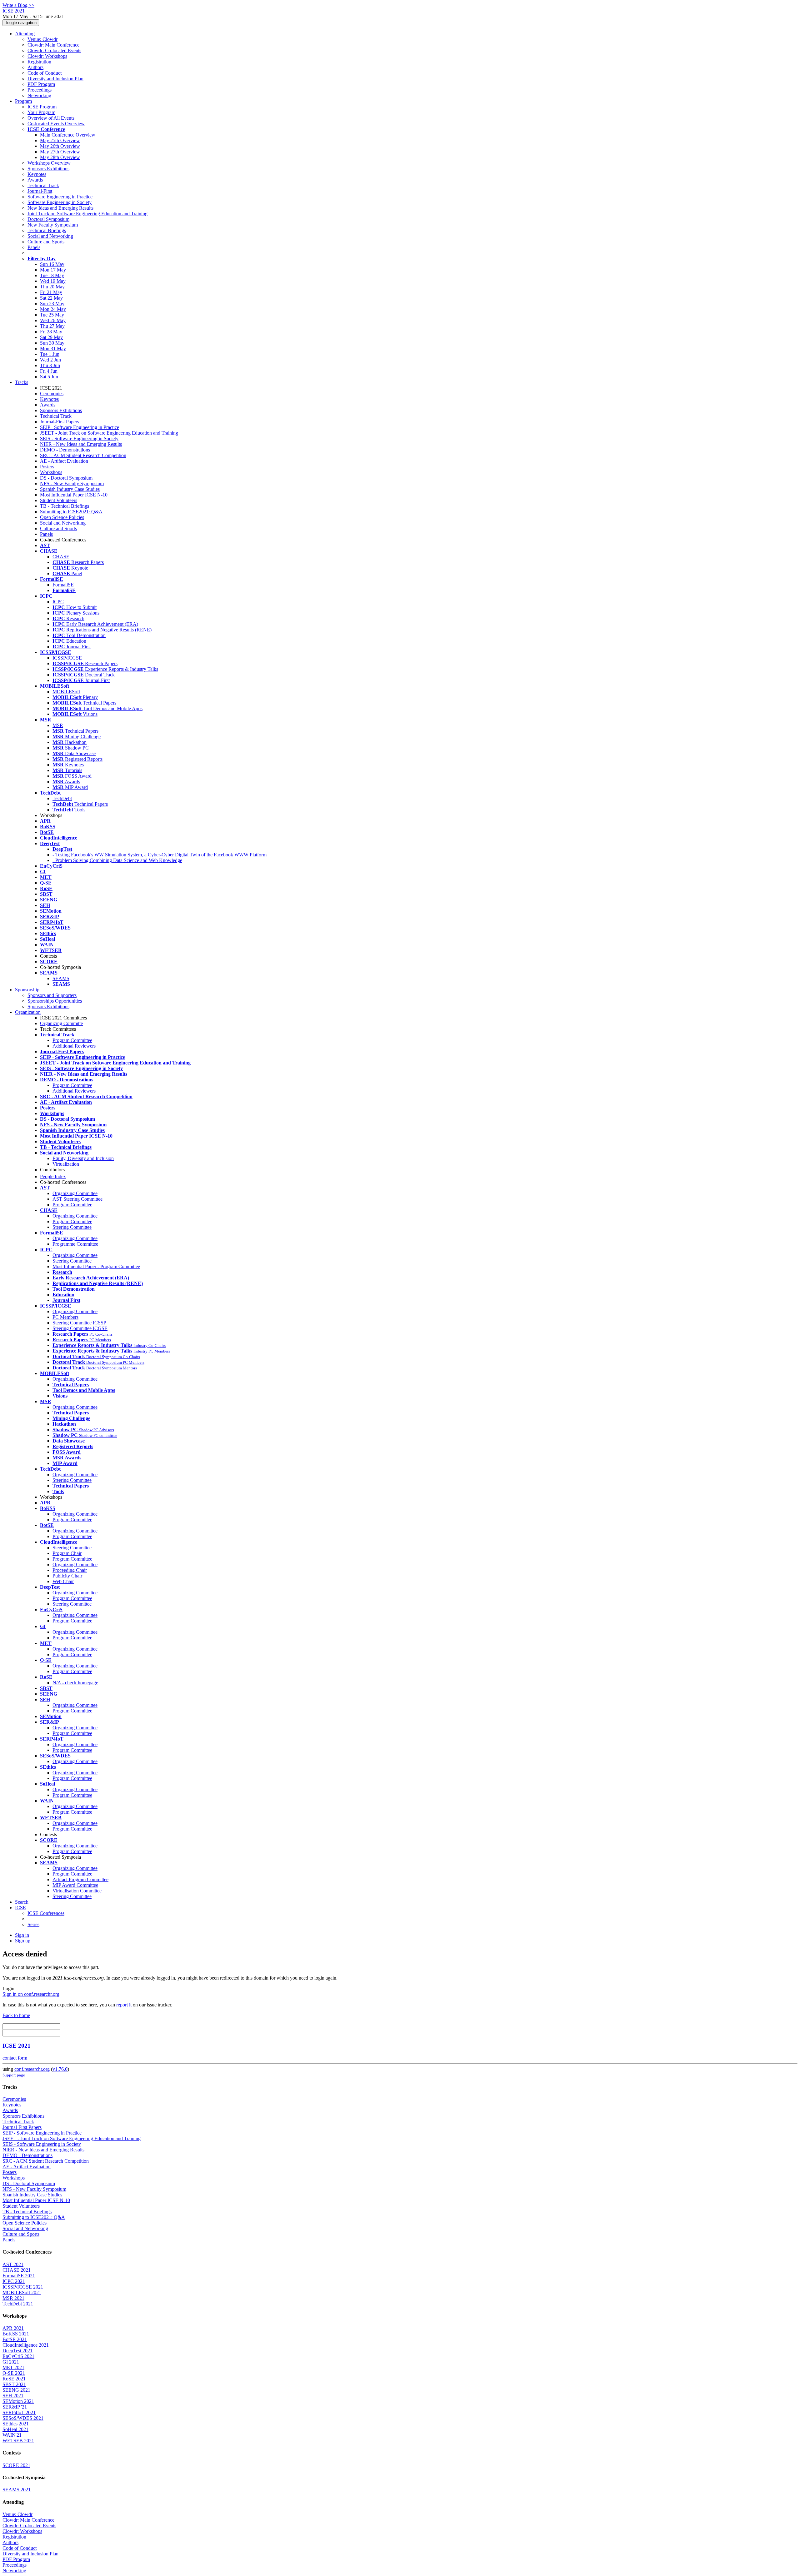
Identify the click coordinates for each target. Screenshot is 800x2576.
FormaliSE (63, 585)
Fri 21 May (51, 292)
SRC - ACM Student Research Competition (83, 455)
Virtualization (66, 1164)
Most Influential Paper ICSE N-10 (74, 495)
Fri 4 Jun (49, 371)
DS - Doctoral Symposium (66, 478)
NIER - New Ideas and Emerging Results (81, 444)
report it (124, 2005)
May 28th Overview (60, 157)
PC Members (65, 1317)
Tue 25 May (52, 315)
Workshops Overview (49, 163)
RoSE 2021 (14, 2379)
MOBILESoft (66, 692)
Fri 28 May (51, 332)
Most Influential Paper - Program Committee (96, 1266)
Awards (35, 180)
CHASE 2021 (17, 2270)
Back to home (16, 2015)
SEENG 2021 (16, 2390)
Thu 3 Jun (50, 365)
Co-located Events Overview (56, 124)
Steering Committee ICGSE (80, 1328)
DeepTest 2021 (17, 2351)
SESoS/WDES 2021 (23, 2418)
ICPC (58, 602)
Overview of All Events (51, 118)
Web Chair (63, 1581)
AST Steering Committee (77, 1199)
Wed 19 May (53, 281)
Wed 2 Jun (50, 360)
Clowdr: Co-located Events (54, 50)
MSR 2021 (13, 2298)
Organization (28, 1012)
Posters (47, 467)
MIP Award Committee (75, 1885)
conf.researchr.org (32, 2069)
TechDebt (62, 798)
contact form (15, 2058)
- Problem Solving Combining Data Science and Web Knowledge (117, 860)
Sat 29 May (51, 337)
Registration (39, 62)
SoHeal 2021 (15, 2429)
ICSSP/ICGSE (67, 658)
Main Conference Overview (68, 135)
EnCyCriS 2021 (18, 2356)
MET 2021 (13, 2367)
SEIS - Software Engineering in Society (79, 438)
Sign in (22, 1935)
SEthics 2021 (16, 2424)
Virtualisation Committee (77, 1891)
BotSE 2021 (15, 2339)
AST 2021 (13, 2264)
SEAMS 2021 (17, 2490)
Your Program (41, 112)
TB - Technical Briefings (65, 506)
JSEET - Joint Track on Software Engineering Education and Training (109, 433)
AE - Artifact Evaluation (64, 461)
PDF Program (41, 84)
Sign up (23, 1941)
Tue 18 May (52, 275)
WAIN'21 (12, 2435)
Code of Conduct (45, 73)
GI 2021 (11, 2362)
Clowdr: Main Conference (53, 45)
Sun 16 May (52, 264)
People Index (53, 1176)
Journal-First (40, 191)
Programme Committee (75, 1244)
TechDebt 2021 (18, 2304)
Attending (25, 34)
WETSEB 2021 (18, 2441)
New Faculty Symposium (53, 225)
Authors (35, 67)
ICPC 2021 (14, 2281)
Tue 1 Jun (50, 354)
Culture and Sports (46, 242)
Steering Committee (72, 1227)
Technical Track (43, 185)
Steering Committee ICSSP (79, 1323)
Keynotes (37, 174)
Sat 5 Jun (49, 377)
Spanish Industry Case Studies (70, 489)
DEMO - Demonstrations (65, 450)
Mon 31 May (53, 349)
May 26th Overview (60, 146)
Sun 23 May (52, 304)
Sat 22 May (51, 298)
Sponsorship (27, 990)
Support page (14, 2075)
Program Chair (67, 1553)
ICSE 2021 (17, 2046)
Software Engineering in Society (60, 202)
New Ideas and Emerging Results (60, 208)
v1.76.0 (60, 2069)
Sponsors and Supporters (52, 995)
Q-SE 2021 (14, 2373)
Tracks (22, 382)
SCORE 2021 (16, 2465)
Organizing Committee (75, 1193)
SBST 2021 (14, 2384)
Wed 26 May (53, 320)
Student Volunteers (59, 500)
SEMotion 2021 (18, 2401)
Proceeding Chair (70, 1570)
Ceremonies (52, 394)
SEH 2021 (13, 2396)
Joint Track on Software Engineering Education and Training (87, 214)
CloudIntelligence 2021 (26, 2345)
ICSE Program (42, 107)
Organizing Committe (61, 1023)
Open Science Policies (62, 517)
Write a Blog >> (18, 5)
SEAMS (61, 978)
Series (33, 1924)
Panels (34, 247)
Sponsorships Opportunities (55, 1001)
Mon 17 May (53, 270)
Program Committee (72, 1040)
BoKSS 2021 (16, 2334)
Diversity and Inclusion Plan (55, 79)
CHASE (61, 557)
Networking (39, 95)
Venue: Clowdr (42, 39)
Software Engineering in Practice (60, 197)
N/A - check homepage (75, 1683)
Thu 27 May (52, 326)
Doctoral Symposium (48, 219)
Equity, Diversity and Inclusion (83, 1158)
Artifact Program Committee (80, 1879)
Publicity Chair (67, 1576)
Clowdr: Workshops (47, 56)
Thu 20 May (52, 287)
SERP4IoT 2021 (19, 2412)
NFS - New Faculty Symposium (72, 483)
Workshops (51, 472)
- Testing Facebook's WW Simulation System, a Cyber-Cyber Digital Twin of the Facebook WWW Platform (160, 855)
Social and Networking (50, 236)
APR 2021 (13, 2328)
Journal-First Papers (60, 422)
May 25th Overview (60, 140)
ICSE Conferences (46, 1913)
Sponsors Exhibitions (48, 169)
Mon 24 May (53, 309)
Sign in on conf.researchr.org (31, 1994)
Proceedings (40, 90)
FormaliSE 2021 (19, 2276)
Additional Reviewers (74, 1046)
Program (23, 101)
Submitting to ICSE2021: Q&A (71, 512)
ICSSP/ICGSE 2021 (23, 2287)
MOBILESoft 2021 (22, 2292)
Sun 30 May (52, 343)
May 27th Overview (60, 152)
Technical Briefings (47, 230)
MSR (58, 725)
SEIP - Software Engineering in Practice (80, 427)
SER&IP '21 (15, 2407)
